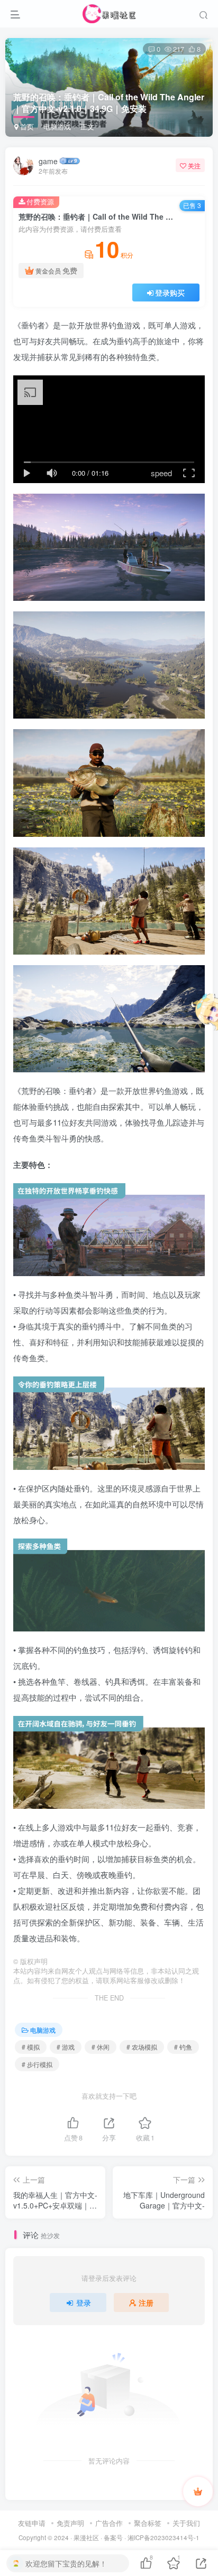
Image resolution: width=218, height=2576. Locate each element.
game (48, 161)
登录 (84, 2303)
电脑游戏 (57, 126)
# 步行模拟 (37, 2064)
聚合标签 (148, 2523)
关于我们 (186, 2523)
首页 (26, 126)
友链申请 (32, 2523)
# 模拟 (31, 2047)
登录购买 (170, 292)
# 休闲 (101, 2047)
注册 (146, 2303)
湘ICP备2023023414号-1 (163, 2537)
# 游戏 (66, 2047)
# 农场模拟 (142, 2047)
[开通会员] (198, 2492)
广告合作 (109, 2523)
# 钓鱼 (183, 2047)
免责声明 (70, 2523)
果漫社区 (86, 2537)
